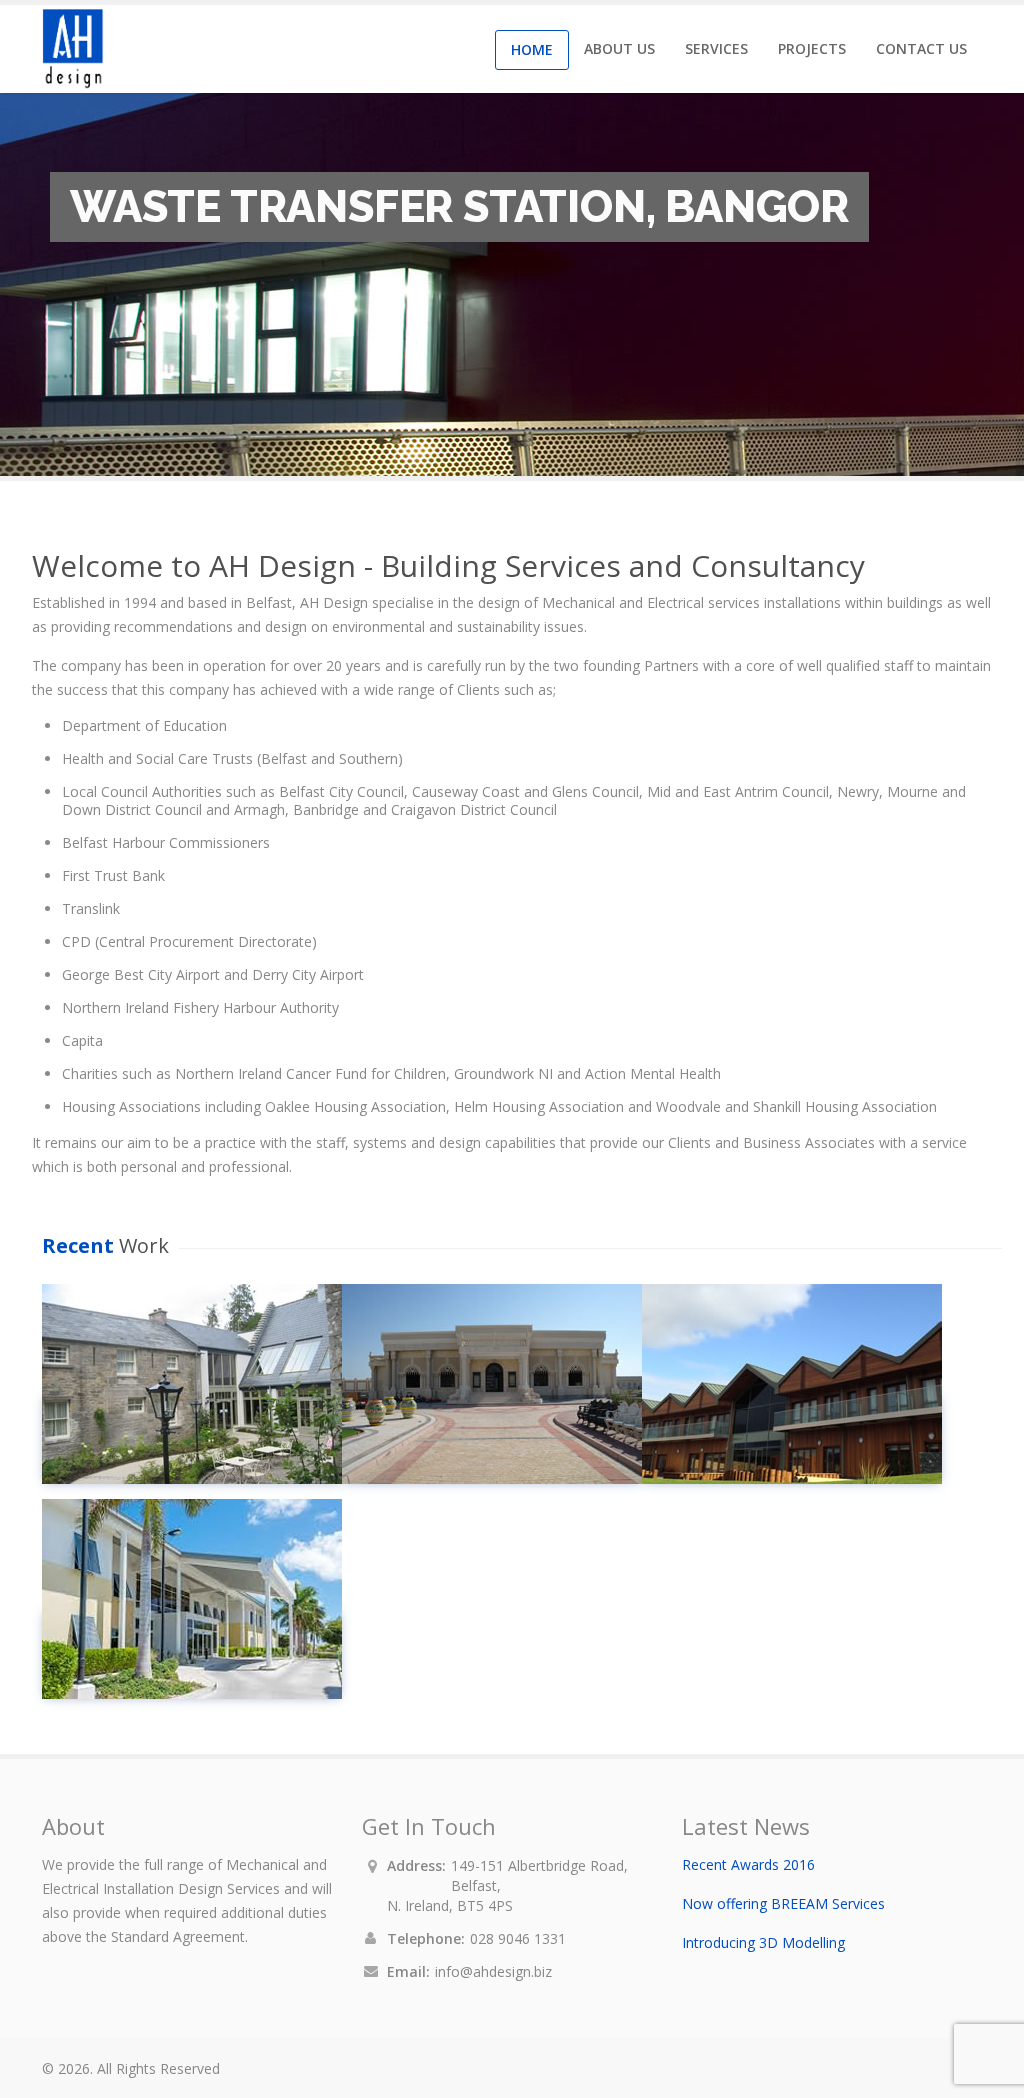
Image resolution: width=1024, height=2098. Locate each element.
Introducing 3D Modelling (763, 1942)
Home (532, 49)
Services (716, 48)
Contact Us (921, 48)
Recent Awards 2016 (748, 1864)
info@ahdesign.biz (493, 1971)
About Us (619, 48)
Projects (812, 48)
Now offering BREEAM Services (783, 1903)
